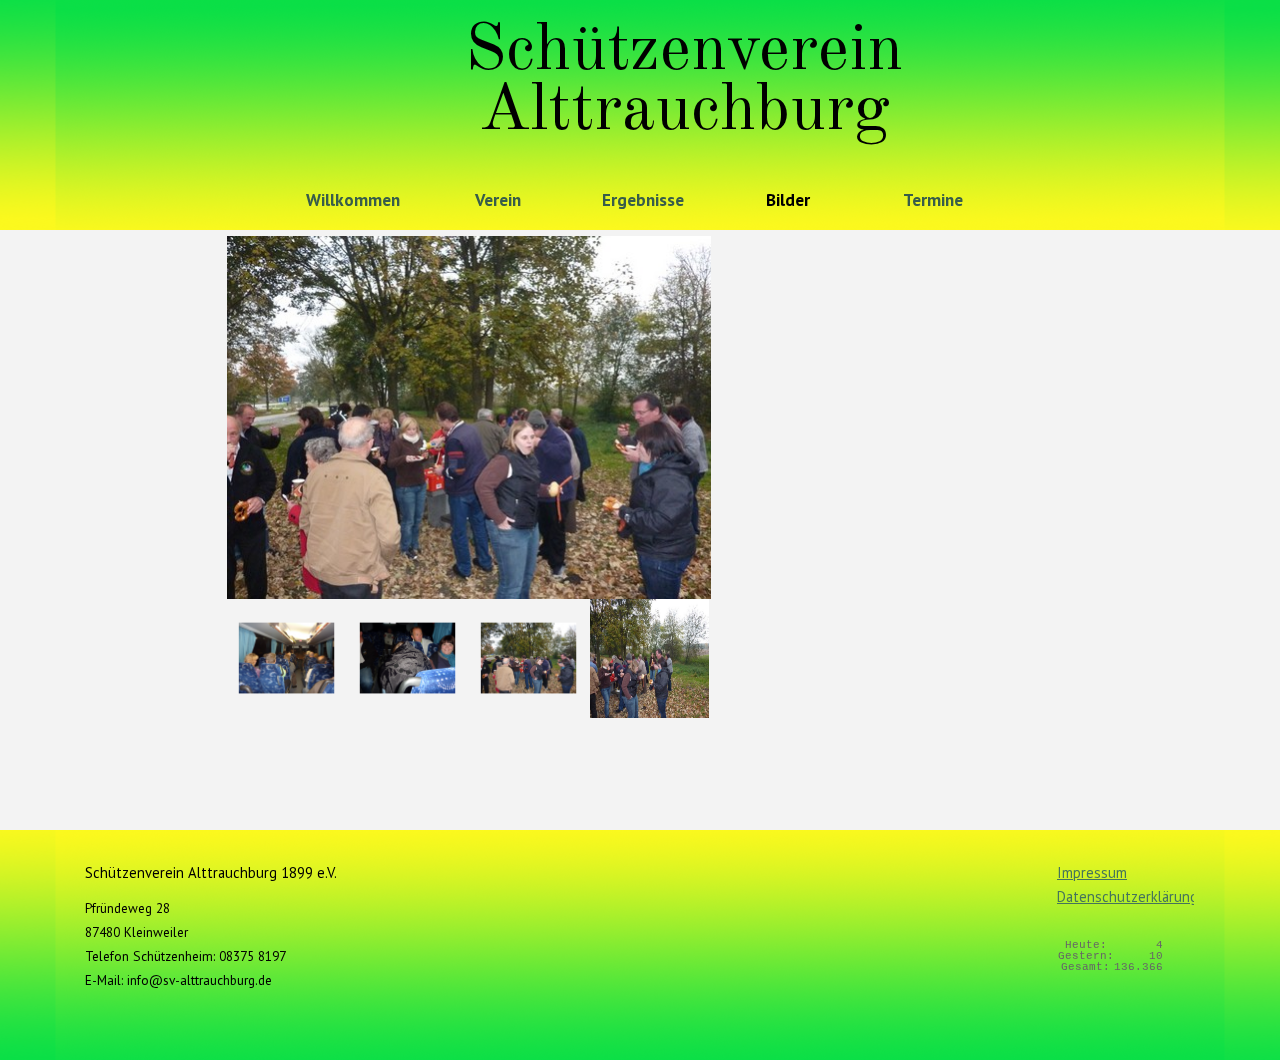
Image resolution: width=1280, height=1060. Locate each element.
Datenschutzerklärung (1127, 896)
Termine (933, 199)
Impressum (1092, 872)
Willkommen (353, 199)
